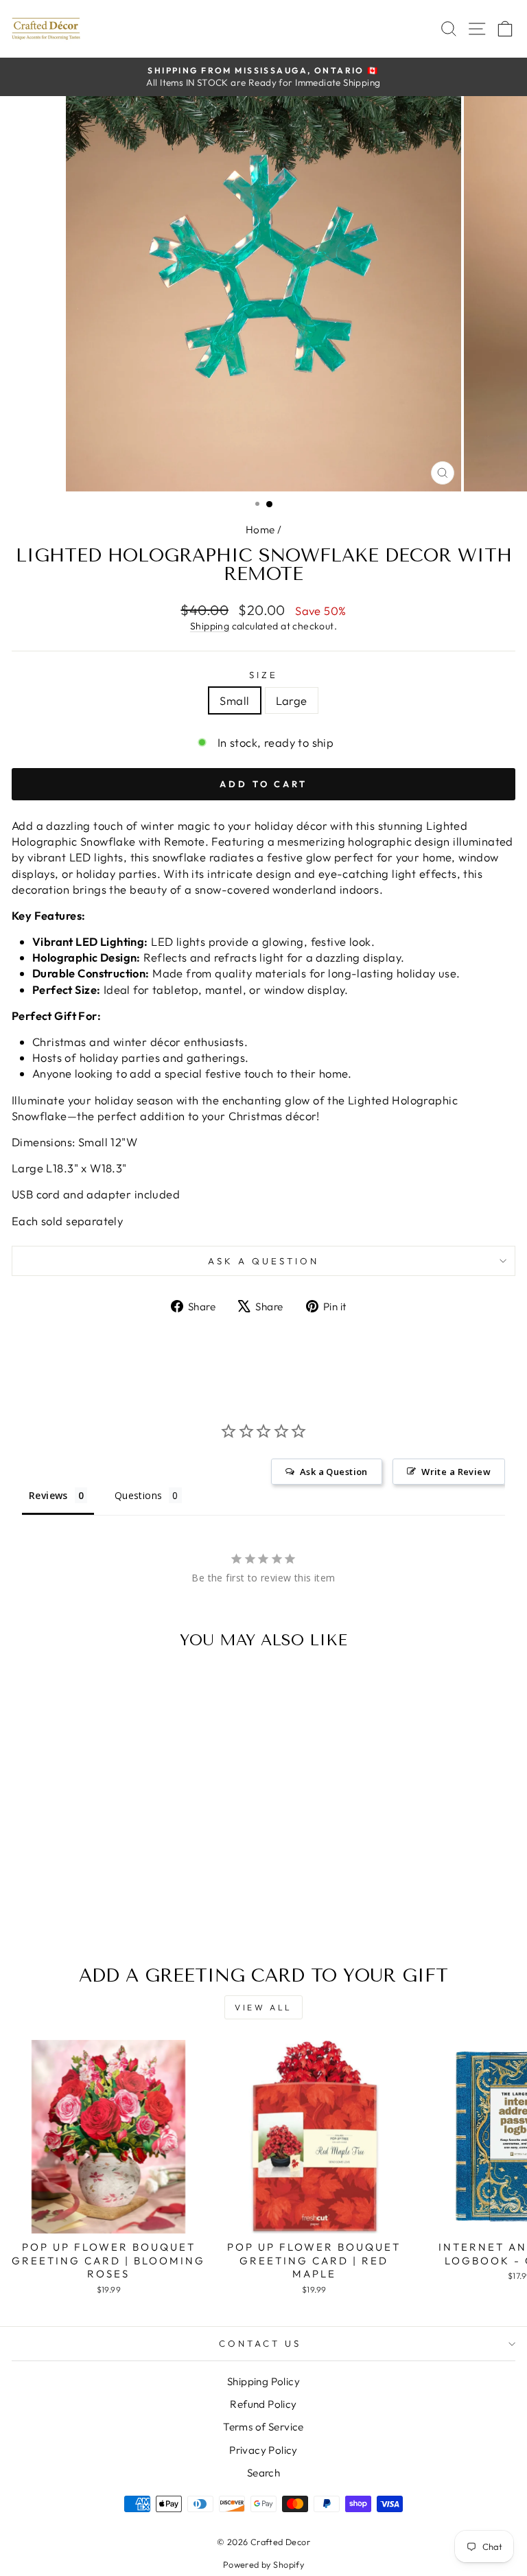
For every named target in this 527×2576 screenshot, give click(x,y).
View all (263, 2007)
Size (263, 675)
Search (263, 2473)
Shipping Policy (263, 2381)
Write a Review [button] (456, 1472)
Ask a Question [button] (334, 1472)
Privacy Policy (263, 2450)
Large (292, 700)
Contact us (260, 2343)
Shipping (210, 626)
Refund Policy (263, 2404)
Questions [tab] (139, 1495)
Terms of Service (263, 2427)
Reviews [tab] (48, 1495)
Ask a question (263, 1261)
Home (260, 530)
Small (234, 700)
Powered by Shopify (263, 2564)
